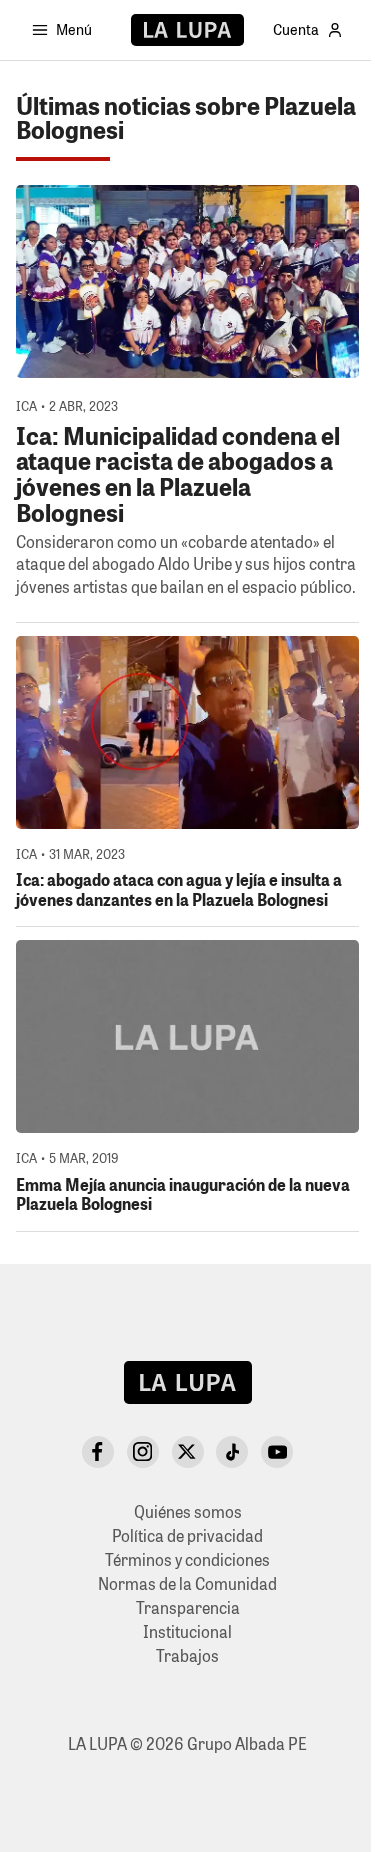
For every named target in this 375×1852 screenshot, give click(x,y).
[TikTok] (232, 1452)
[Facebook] (98, 1452)
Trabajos (187, 1655)
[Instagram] (143, 1452)
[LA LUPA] (187, 30)
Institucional (187, 1631)
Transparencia (188, 1607)
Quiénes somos (188, 1511)
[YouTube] (277, 1452)
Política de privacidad (187, 1535)
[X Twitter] (188, 1452)
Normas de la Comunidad (187, 1583)
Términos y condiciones (187, 1559)
